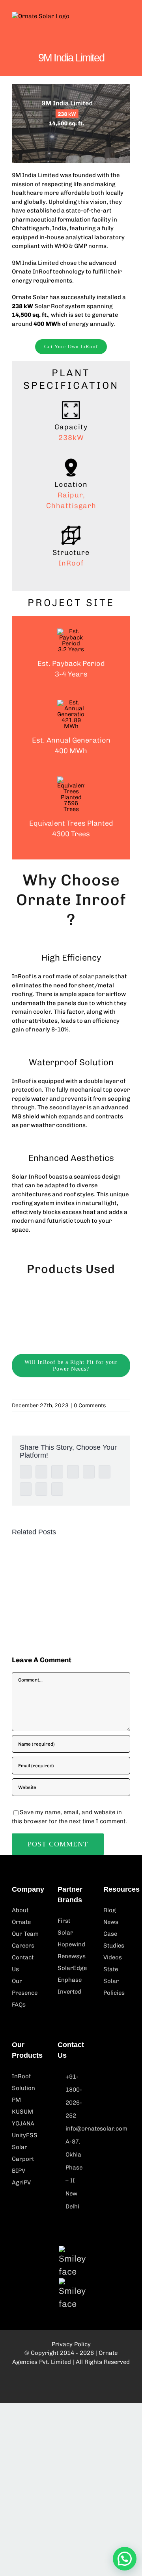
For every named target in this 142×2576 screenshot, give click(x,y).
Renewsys (72, 1956)
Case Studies (114, 1940)
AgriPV (21, 2182)
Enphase (70, 1980)
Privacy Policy (71, 2344)
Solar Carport (23, 2153)
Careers (23, 1946)
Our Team (25, 1934)
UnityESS (25, 2135)
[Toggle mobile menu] (127, 20)
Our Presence (25, 1987)
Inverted (69, 1992)
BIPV (19, 2171)
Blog (110, 1910)
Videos (113, 1957)
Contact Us (23, 1963)
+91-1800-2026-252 (74, 2096)
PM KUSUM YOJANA (23, 2112)
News (111, 1922)
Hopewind (71, 1944)
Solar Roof (49, 306)
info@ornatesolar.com (75, 2129)
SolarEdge (71, 1968)
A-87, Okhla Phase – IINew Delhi (74, 2174)
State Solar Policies (114, 1981)
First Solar (65, 1927)
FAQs (19, 2005)
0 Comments (90, 1405)
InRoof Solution (23, 2082)
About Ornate (21, 1916)
